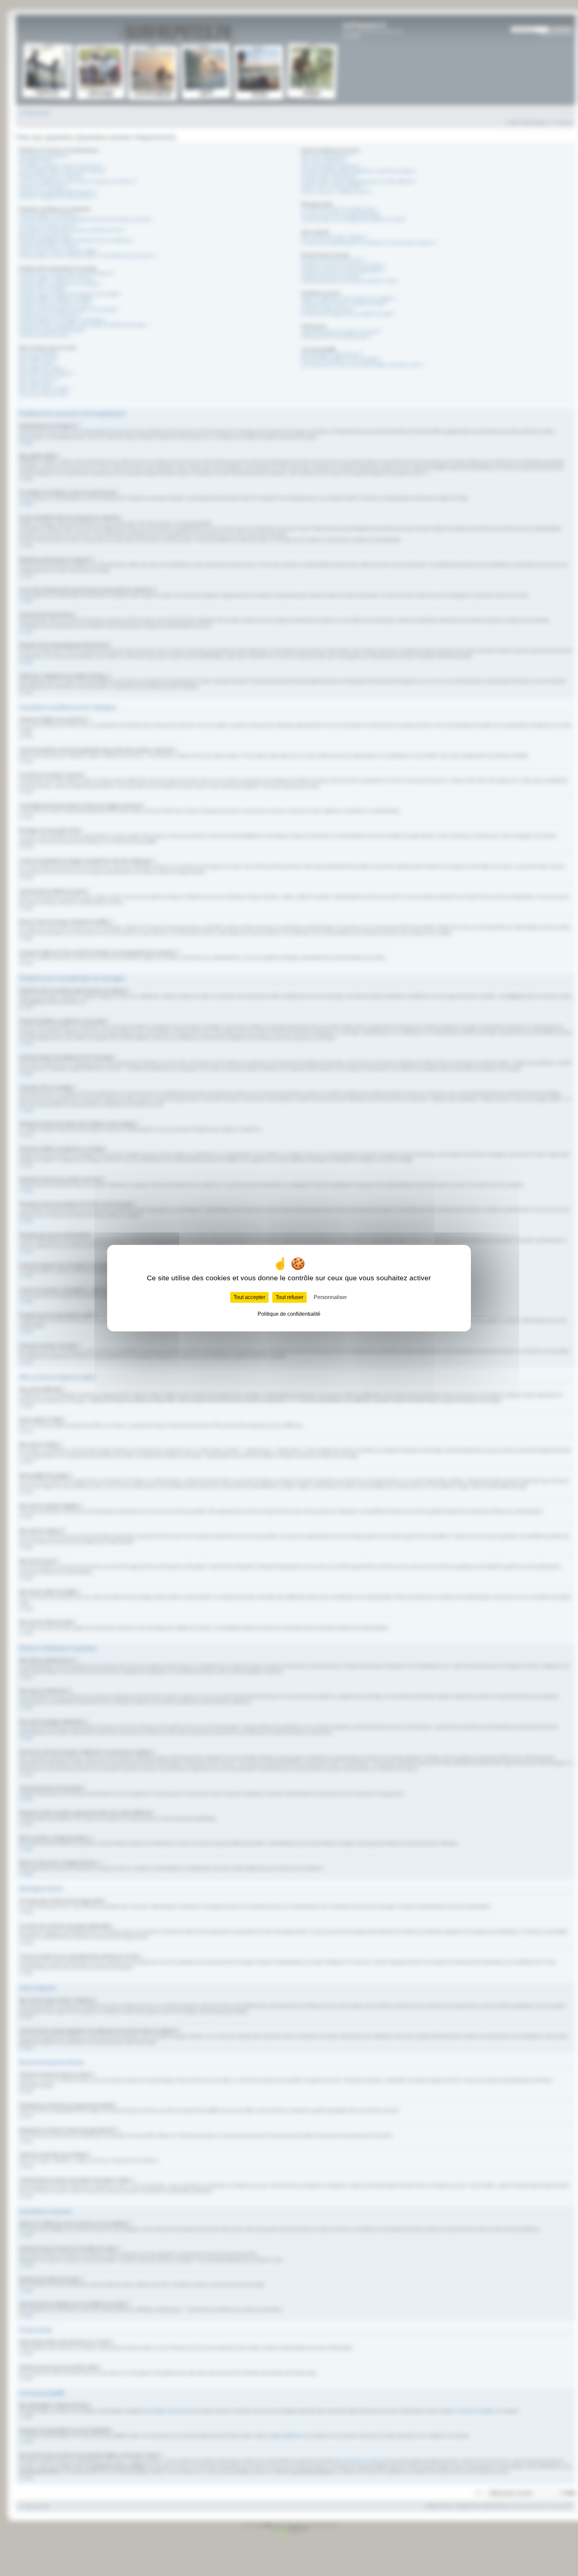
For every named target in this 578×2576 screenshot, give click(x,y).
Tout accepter (249, 1297)
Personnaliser (330, 1297)
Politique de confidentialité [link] (289, 1314)
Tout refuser (290, 1297)
